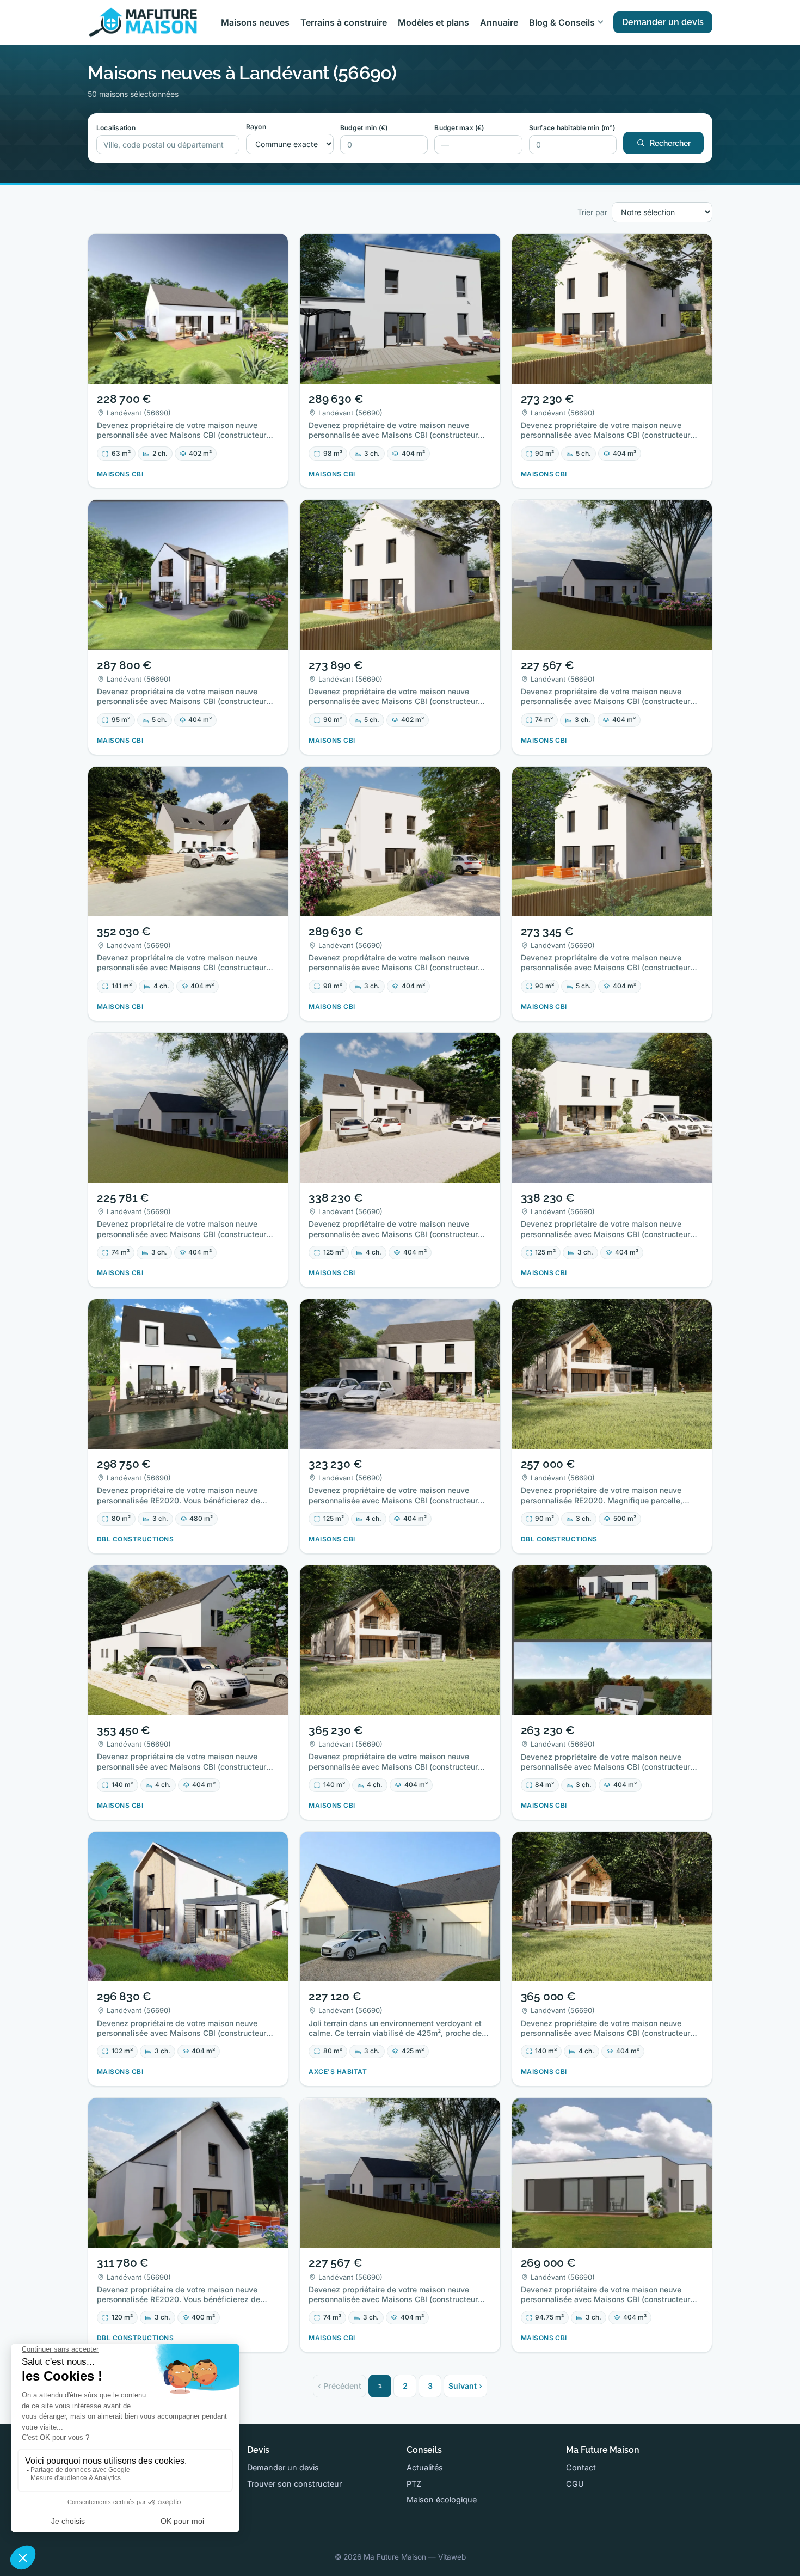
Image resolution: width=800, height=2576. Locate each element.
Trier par (592, 212)
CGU (575, 2484)
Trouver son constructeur (294, 2484)
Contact (581, 2467)
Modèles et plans (433, 22)
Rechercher (670, 143)
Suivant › (465, 2386)
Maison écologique (442, 2499)
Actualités (425, 2467)
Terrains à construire (344, 22)
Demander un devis (663, 22)
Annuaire (499, 22)
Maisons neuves (255, 22)
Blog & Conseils (562, 22)
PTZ (414, 2484)
